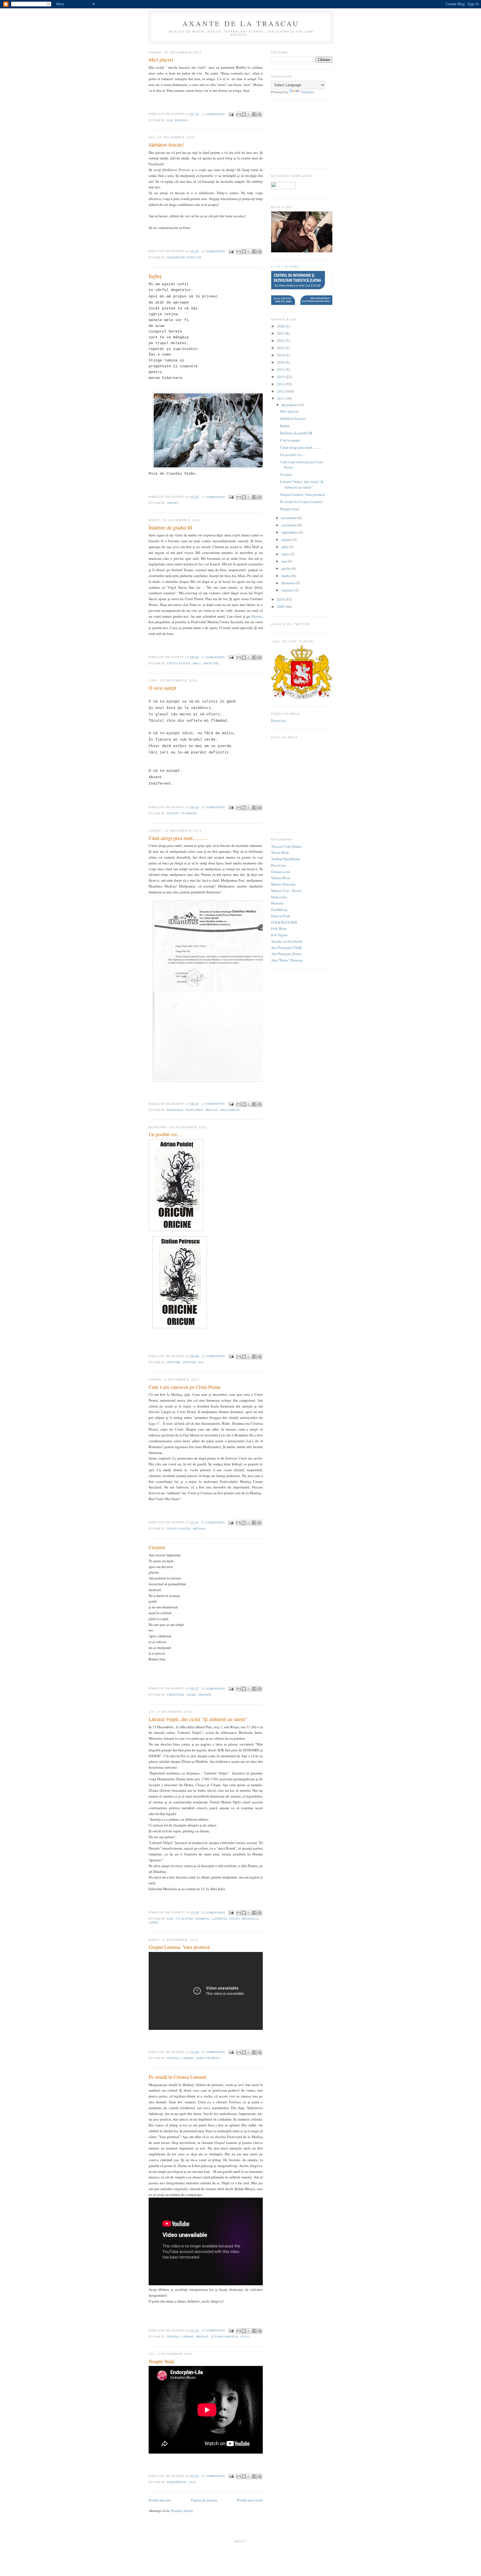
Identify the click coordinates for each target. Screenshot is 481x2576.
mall (197, 663)
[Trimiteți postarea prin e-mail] (231, 114)
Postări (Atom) (182, 2511)
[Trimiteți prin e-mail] (239, 114)
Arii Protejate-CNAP (286, 948)
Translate (307, 92)
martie (286, 576)
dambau (203, 1919)
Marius (257, 616)
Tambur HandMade (286, 859)
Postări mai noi (160, 2500)
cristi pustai (179, 663)
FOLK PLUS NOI (284, 922)
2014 (281, 377)
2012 (281, 391)
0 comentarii (214, 807)
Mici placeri (161, 60)
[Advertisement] (299, 134)
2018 (281, 355)
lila (192, 2482)
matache (211, 663)
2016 (281, 362)
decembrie (289, 405)
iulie (285, 547)
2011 (281, 398)
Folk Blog (279, 928)
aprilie (286, 568)
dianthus (175, 1110)
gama (192, 1695)
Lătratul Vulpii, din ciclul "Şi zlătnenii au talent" (198, 1719)
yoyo (245, 2337)
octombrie (289, 525)
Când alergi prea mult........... (178, 838)
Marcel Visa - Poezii (286, 891)
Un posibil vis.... (165, 1134)
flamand (189, 813)
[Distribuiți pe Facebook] (254, 114)
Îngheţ (155, 276)
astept (173, 813)
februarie (288, 583)
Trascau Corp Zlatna (286, 846)
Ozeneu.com (280, 872)
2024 (281, 341)
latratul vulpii (226, 1919)
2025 (281, 333)
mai (284, 561)
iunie (285, 554)
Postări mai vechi (250, 2500)
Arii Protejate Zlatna (286, 954)
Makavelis (279, 897)
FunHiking (279, 909)
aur (170, 1919)
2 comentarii (214, 1104)
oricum (189, 1362)
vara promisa (208, 2058)
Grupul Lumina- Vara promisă (179, 1947)
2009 (281, 607)
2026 (281, 326)
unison (205, 1695)
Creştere (157, 1547)
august (286, 539)
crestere (176, 1695)
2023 (281, 348)
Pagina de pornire (204, 2500)
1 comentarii (214, 114)
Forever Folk (281, 916)
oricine (174, 1362)
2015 (281, 369)
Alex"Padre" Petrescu (287, 960)
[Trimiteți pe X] (249, 114)
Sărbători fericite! (166, 145)
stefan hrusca (224, 2337)
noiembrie (289, 518)
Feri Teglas (279, 935)
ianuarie (288, 590)
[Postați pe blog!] (244, 114)
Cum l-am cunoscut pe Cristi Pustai (185, 1387)
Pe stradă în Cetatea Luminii (177, 2077)
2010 (281, 599)
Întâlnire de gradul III (170, 527)
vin (170, 120)
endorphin (177, 2482)
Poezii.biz (279, 721)
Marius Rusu (281, 878)
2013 (281, 384)
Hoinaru (277, 903)
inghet (173, 503)
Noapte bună (161, 2361)
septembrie (290, 532)
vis (201, 1362)
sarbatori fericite (184, 257)
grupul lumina (180, 2058)
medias (212, 1110)
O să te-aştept (162, 688)
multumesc (230, 1110)
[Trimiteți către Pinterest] (260, 114)
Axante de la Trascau (241, 23)
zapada (181, 120)
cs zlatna (185, 1919)
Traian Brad (280, 852)
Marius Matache (283, 884)
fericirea (194, 1110)
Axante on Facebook (287, 941)
